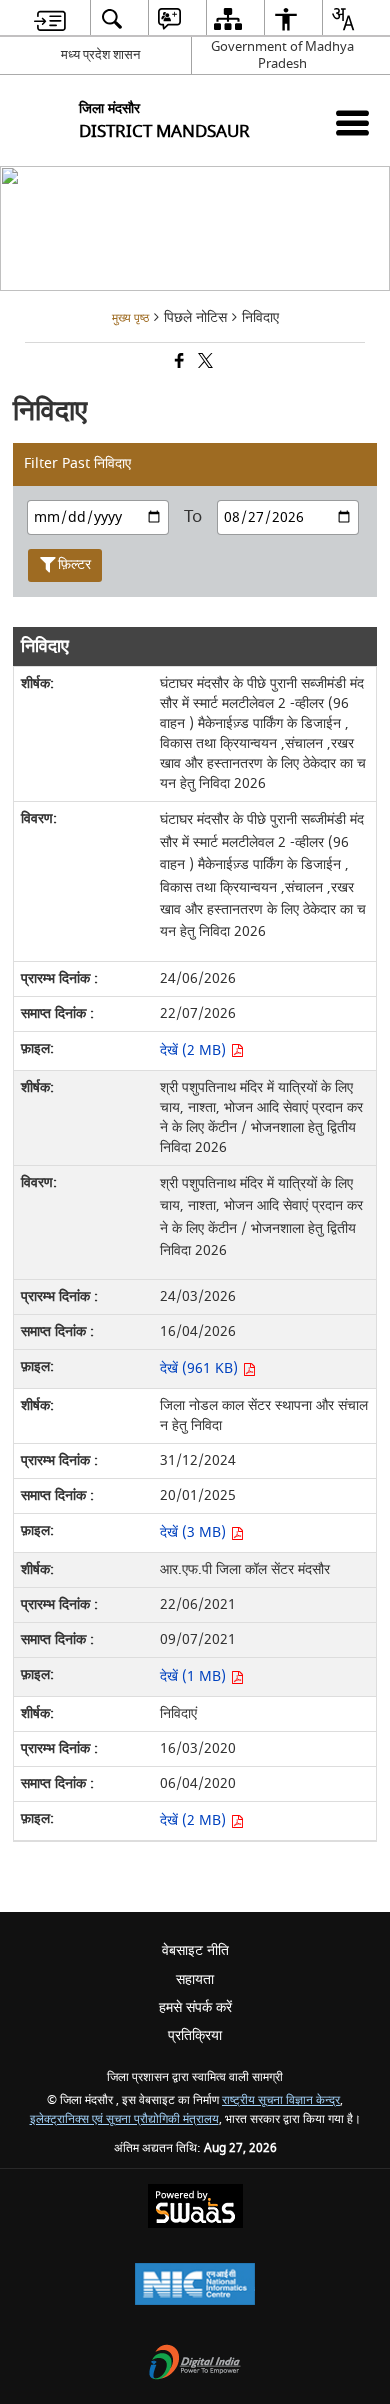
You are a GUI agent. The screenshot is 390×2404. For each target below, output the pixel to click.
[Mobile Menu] (352, 122)
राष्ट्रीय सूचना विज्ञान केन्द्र (281, 2100)
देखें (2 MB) (195, 1050)
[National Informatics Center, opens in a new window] (195, 2286)
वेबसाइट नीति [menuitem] (195, 1950)
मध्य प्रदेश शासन (100, 54)
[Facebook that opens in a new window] (178, 363)
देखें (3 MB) (195, 1532)
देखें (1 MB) (195, 1676)
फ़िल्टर (74, 564)
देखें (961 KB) (201, 1368)
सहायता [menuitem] (195, 1979)
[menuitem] (50, 18)
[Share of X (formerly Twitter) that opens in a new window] (204, 363)
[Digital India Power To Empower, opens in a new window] (195, 2364)
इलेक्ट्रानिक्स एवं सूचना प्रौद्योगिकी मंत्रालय (124, 2119)
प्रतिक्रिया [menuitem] (195, 2035)
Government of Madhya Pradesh (282, 55)
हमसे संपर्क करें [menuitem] (195, 2007)
